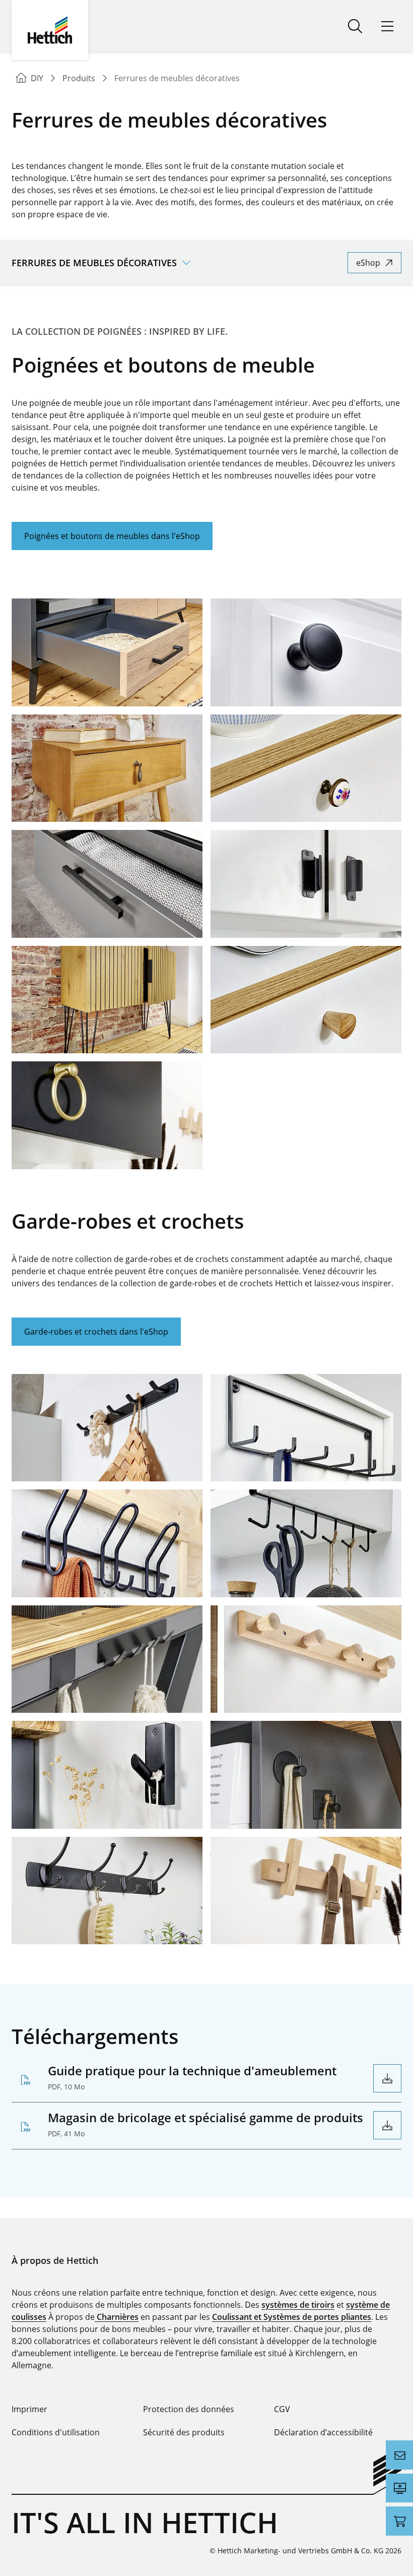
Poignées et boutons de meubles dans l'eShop (112, 536)
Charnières (117, 2317)
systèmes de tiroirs (298, 2305)
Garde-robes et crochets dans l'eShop (96, 1332)
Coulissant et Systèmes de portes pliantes (292, 2317)
